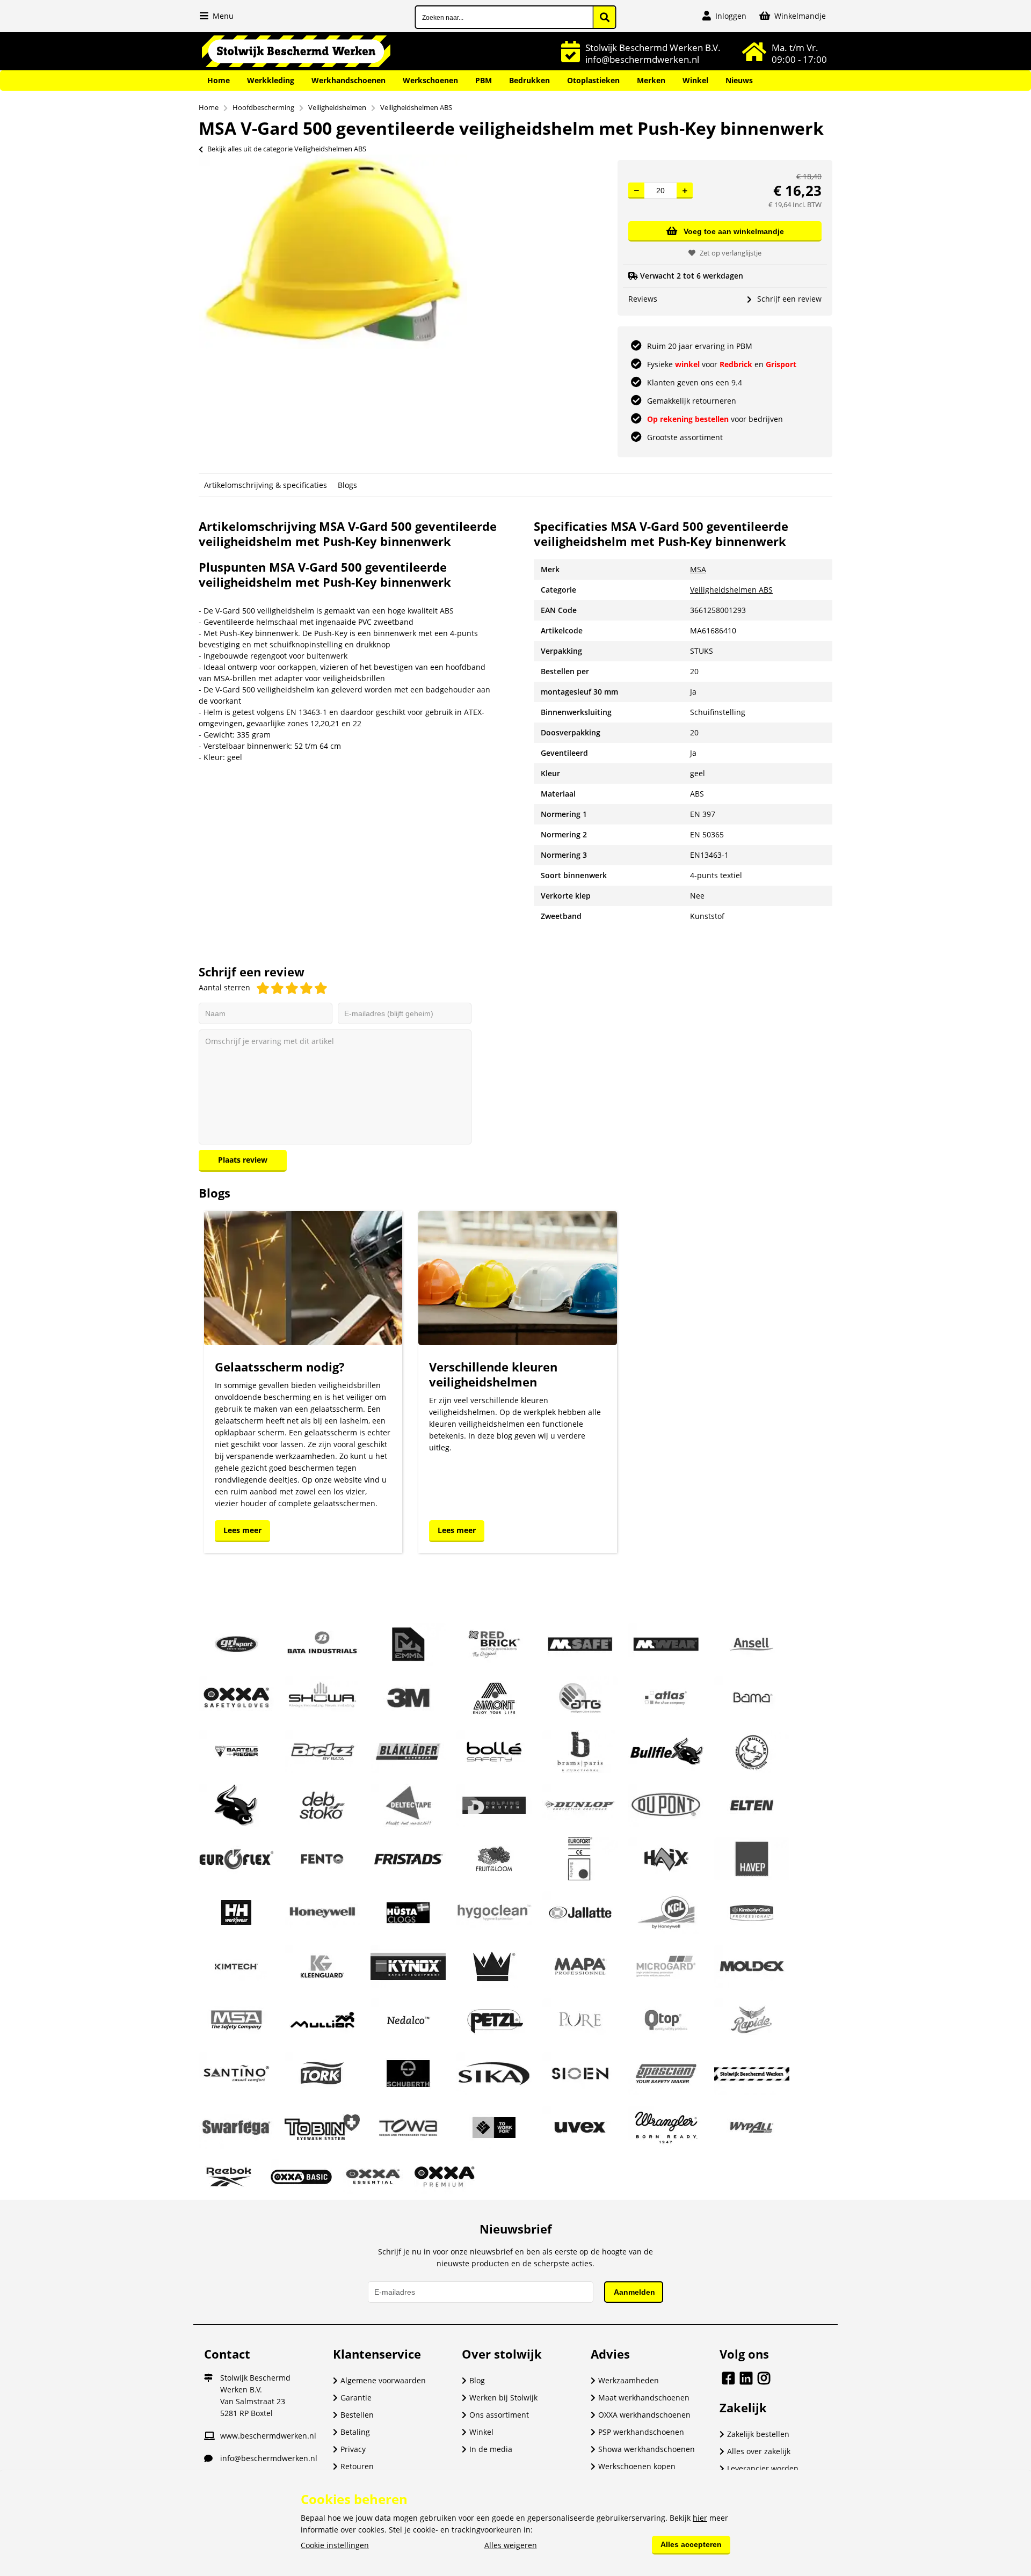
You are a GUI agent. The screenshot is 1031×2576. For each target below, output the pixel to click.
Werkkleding (271, 80)
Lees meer (242, 1530)
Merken (651, 80)
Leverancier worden (763, 2468)
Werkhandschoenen (348, 80)
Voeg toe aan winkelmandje (734, 231)
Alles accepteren (691, 2544)
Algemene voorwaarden (383, 2380)
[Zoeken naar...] (605, 17)
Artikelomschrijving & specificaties (266, 485)
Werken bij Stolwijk (503, 2398)
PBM (484, 80)
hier (700, 2518)
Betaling (355, 2432)
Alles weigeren (511, 2545)
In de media (491, 2449)
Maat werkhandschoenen (644, 2398)
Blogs (347, 485)
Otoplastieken (593, 80)
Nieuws (739, 80)
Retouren (357, 2466)
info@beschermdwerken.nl (269, 2458)
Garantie (356, 2398)
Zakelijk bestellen (758, 2434)
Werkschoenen (430, 80)
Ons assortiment (499, 2415)
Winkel (695, 80)
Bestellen (357, 2415)
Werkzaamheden (629, 2380)
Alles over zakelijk (759, 2451)
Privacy (353, 2449)
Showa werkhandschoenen (647, 2449)
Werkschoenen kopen (637, 2466)
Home (219, 80)
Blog (477, 2380)
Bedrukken (529, 80)
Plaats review (243, 1160)
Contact (227, 2354)
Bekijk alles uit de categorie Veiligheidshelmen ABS (287, 149)
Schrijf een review (789, 299)
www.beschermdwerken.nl (268, 2436)
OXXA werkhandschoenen (644, 2415)
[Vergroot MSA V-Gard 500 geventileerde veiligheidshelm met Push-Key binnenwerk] (333, 346)
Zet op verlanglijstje (731, 253)
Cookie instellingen (335, 2545)
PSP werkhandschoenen (641, 2432)
